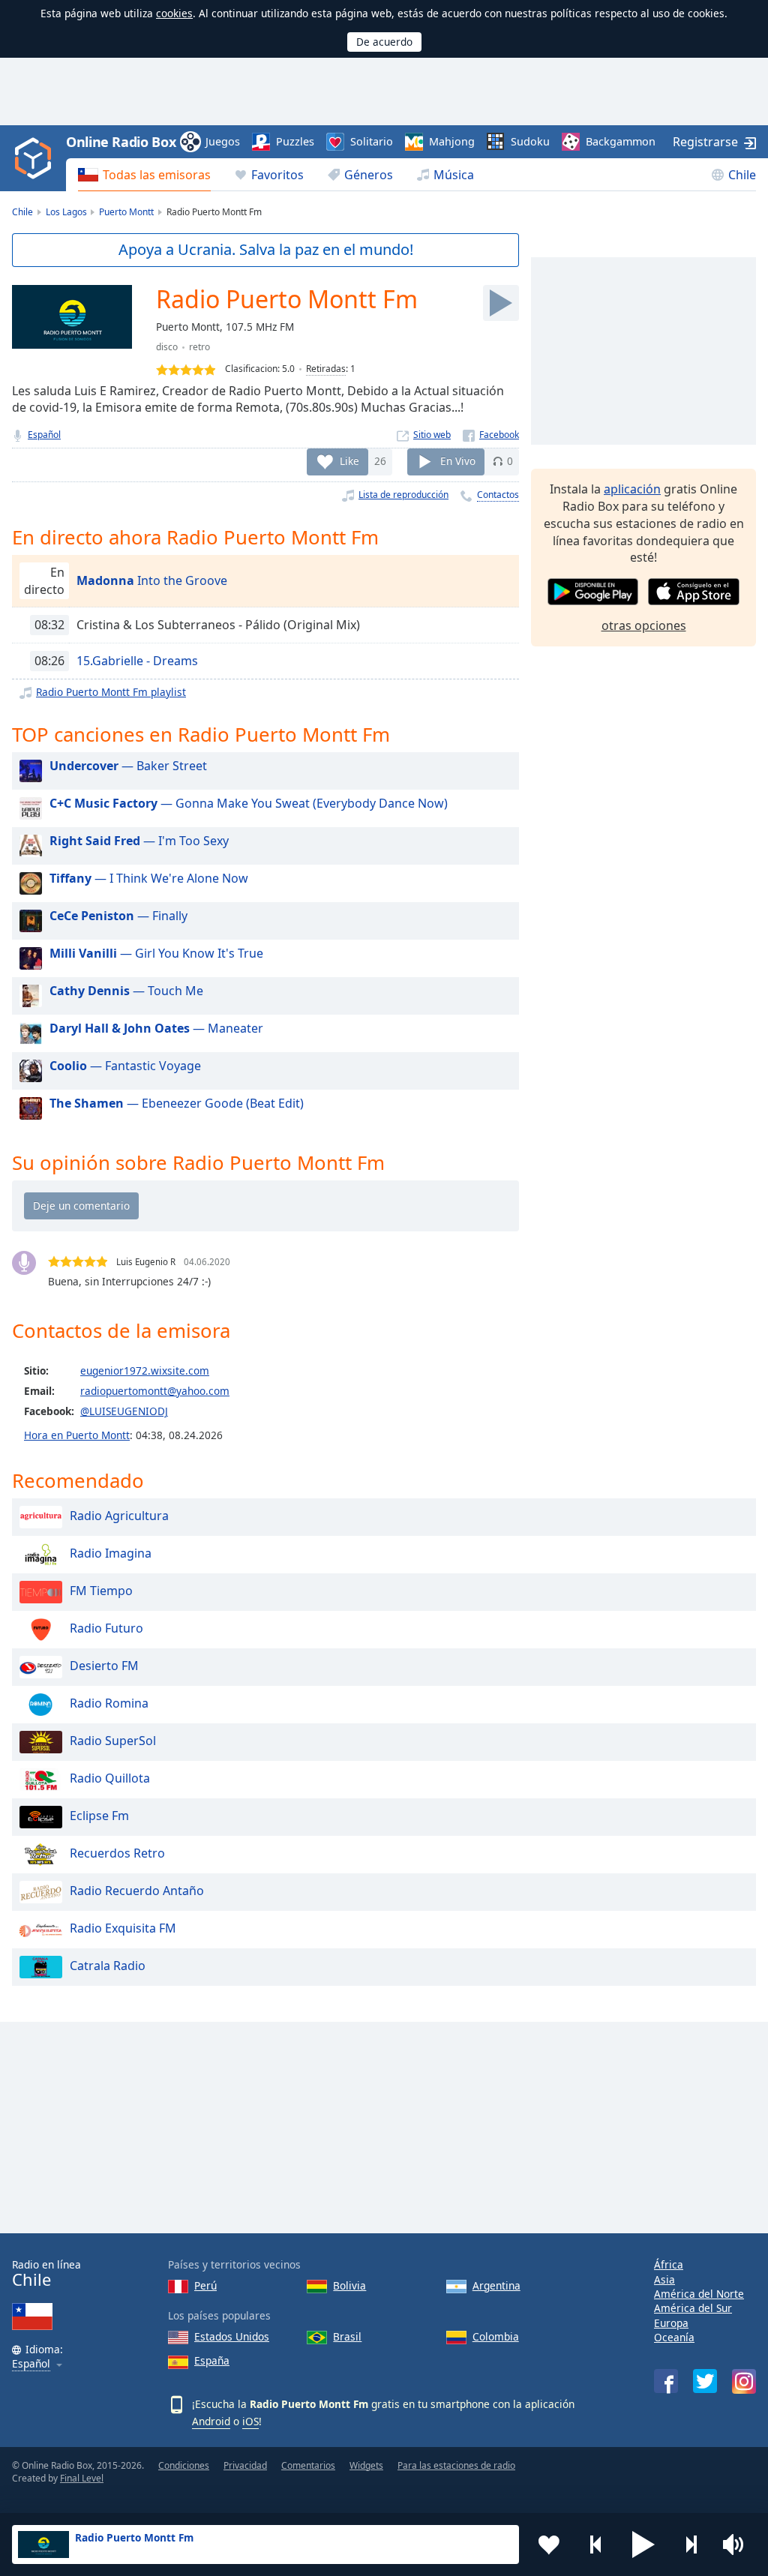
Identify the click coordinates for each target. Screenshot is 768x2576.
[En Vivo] (501, 303)
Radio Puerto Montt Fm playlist (111, 692)
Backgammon (621, 141)
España (212, 2360)
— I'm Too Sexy (139, 841)
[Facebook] (491, 435)
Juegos (223, 141)
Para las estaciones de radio (456, 2465)
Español (44, 435)
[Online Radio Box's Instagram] (744, 2381)
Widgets (366, 2465)
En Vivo (458, 461)
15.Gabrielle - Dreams (137, 661)
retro (199, 347)
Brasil (347, 2336)
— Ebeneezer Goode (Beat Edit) (177, 1103)
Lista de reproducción (403, 495)
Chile (742, 175)
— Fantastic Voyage (125, 1066)
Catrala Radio (108, 1966)
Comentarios (308, 2465)
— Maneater (156, 1028)
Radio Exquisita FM (123, 1928)
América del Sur (693, 2308)
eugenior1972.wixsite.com (145, 1370)
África (669, 2264)
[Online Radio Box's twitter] (705, 2381)
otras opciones (644, 625)
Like (349, 461)
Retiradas (326, 369)
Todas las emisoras (157, 175)
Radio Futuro (106, 1628)
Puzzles (295, 141)
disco (167, 347)
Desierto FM (104, 1666)
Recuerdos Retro (117, 1853)
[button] (643, 2545)
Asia (664, 2279)
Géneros (369, 175)
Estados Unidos (232, 2336)
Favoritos (277, 175)
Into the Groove (152, 580)
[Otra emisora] (691, 2545)
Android (211, 2421)
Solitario (372, 141)
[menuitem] (144, 175)
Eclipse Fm (99, 1816)
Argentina (496, 2285)
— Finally (118, 916)
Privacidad (245, 2465)
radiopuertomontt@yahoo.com (155, 1391)
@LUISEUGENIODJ (124, 1411)
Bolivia (349, 2285)
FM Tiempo (101, 1591)
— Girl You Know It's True (156, 953)
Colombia (496, 2336)
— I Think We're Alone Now (149, 878)
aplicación (632, 489)
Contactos (498, 495)
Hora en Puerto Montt (77, 1435)
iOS (250, 2421)
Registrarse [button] (705, 142)
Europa (671, 2323)
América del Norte (699, 2294)
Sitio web (432, 435)
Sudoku (530, 141)
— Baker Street (128, 766)
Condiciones (184, 2465)
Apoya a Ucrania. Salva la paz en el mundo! (266, 249)
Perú (205, 2285)
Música (454, 175)
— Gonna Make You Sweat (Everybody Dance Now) (249, 803)
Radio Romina (109, 1703)
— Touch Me (126, 991)
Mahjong (452, 141)
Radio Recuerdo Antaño (137, 1891)
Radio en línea (46, 2273)
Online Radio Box (121, 142)
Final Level (82, 2478)
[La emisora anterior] (596, 2545)
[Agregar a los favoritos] (549, 2545)
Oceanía (674, 2337)
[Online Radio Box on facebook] (666, 2381)
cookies (174, 13)
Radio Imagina (111, 1553)
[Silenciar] (738, 2545)
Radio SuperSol (113, 1741)
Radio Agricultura (119, 1516)
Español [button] (31, 2364)
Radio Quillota (110, 1778)
